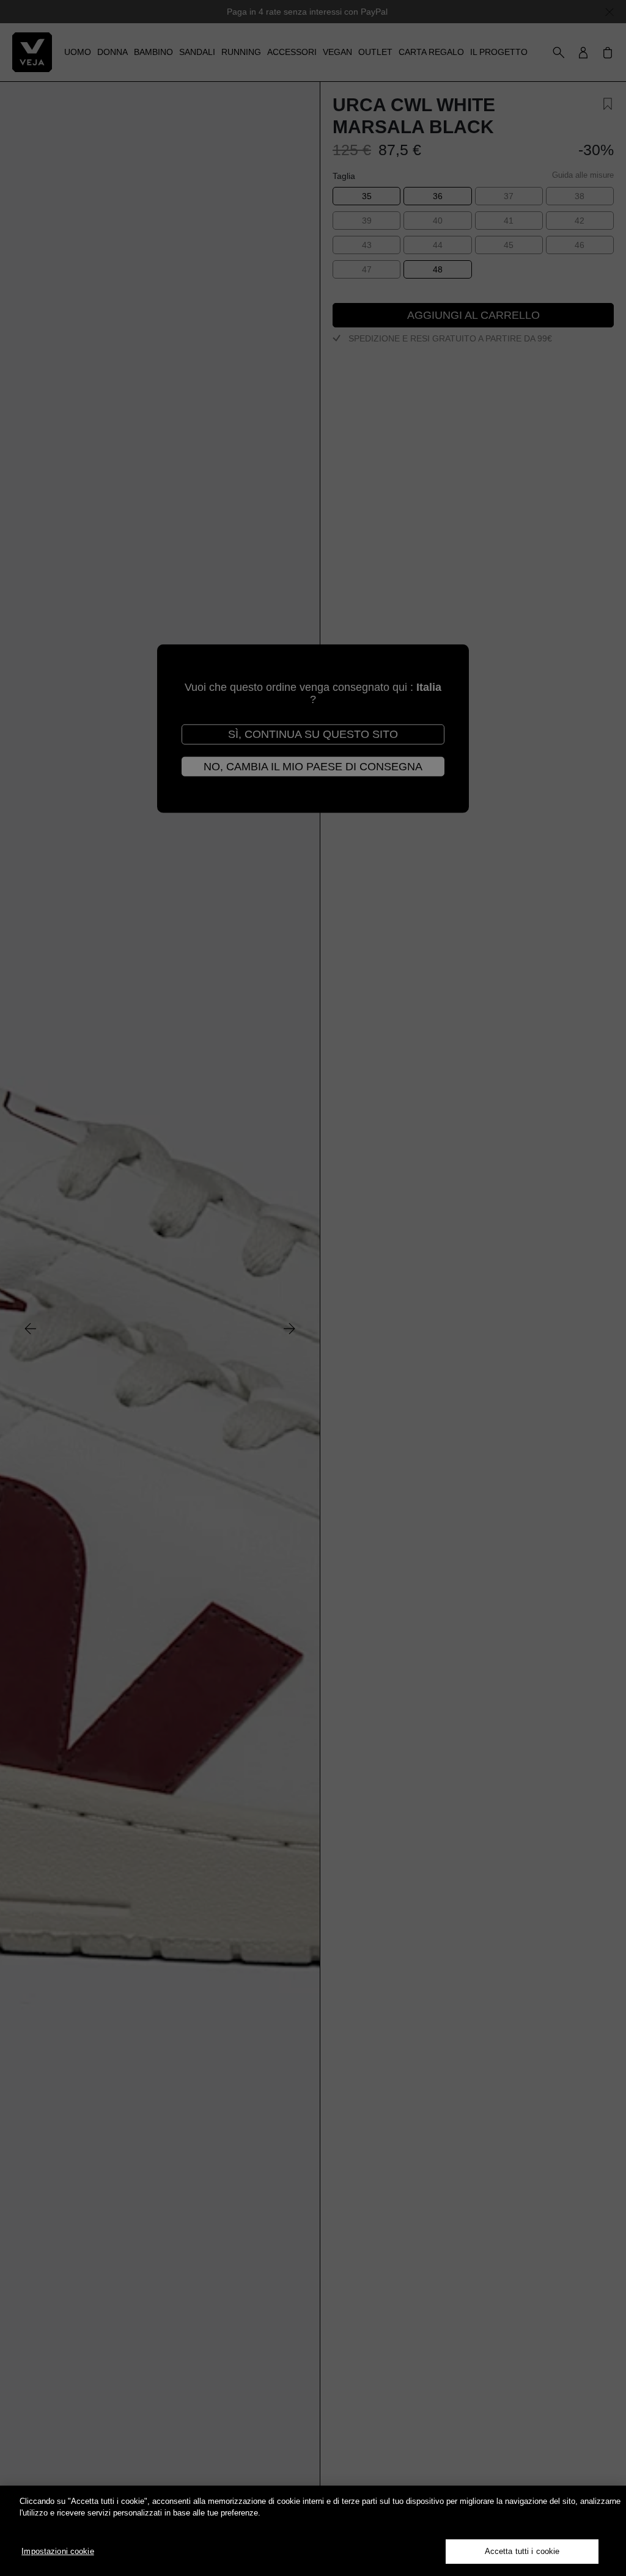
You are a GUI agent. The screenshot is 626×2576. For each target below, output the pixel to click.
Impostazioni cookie (57, 2551)
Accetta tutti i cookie (522, 2551)
